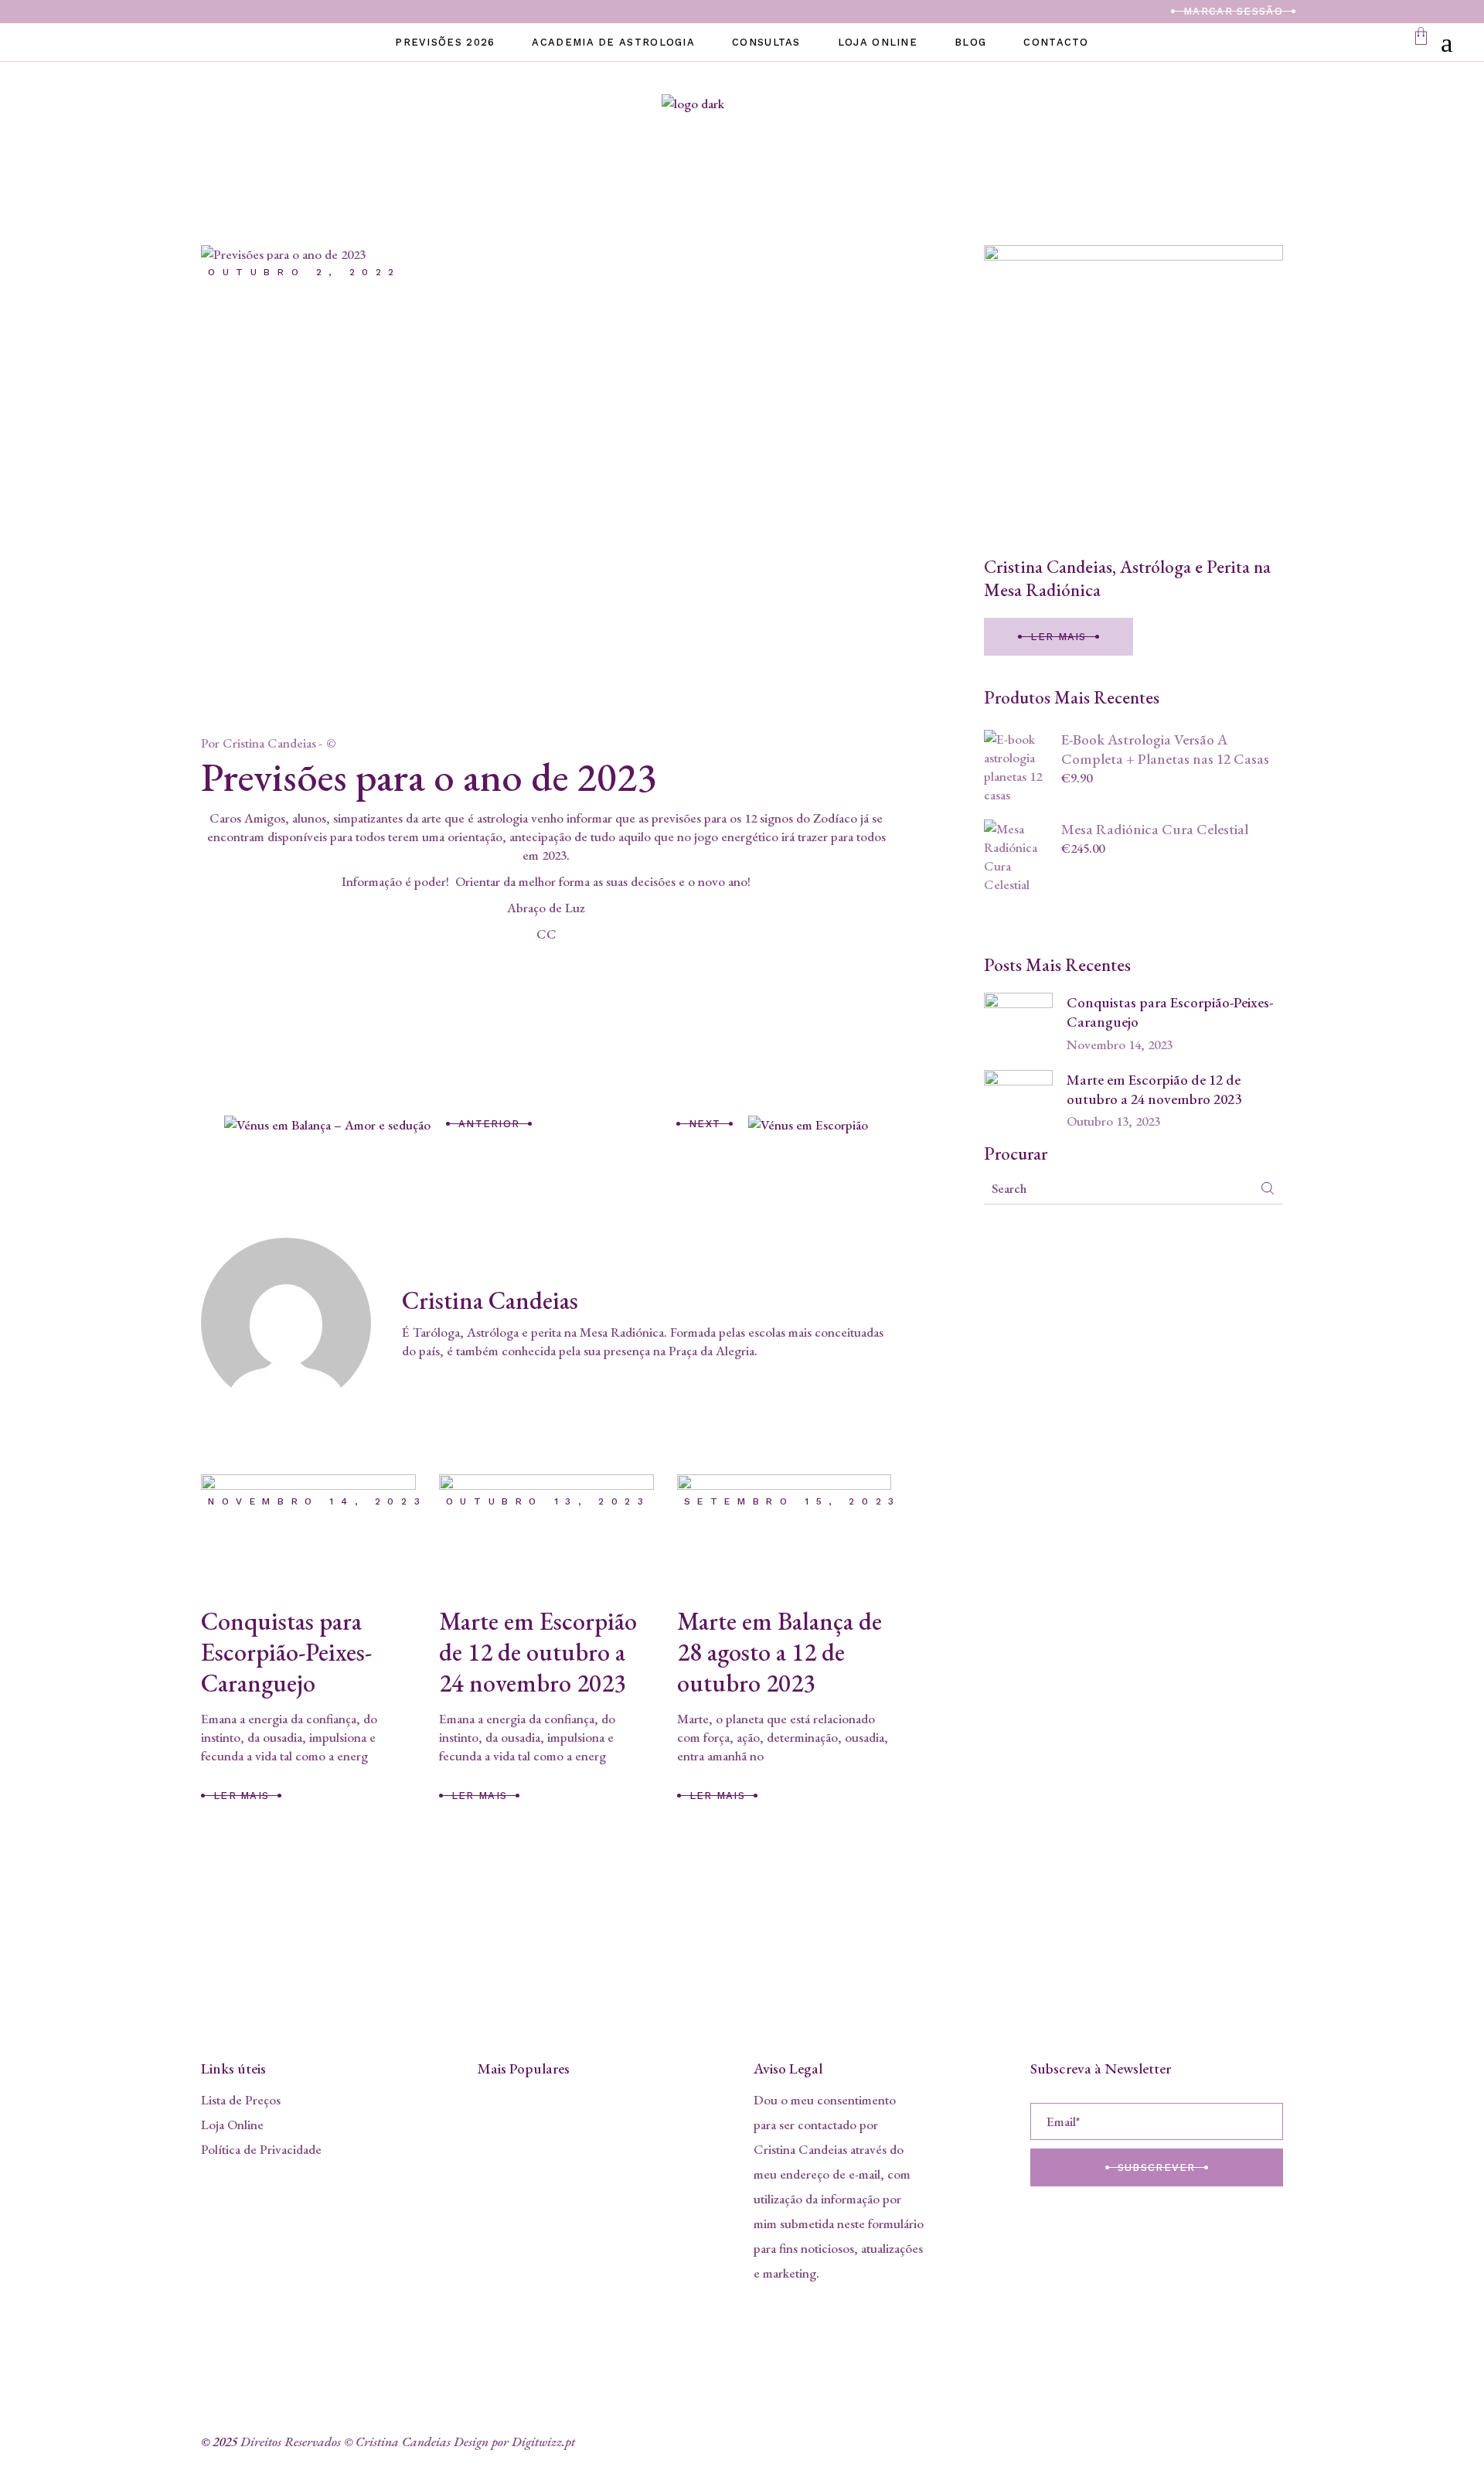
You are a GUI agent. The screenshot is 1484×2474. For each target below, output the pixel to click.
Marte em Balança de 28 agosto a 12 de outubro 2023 (779, 1652)
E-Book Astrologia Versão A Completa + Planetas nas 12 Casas (1165, 749)
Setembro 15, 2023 (793, 1501)
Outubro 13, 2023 (548, 1501)
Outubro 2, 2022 (305, 272)
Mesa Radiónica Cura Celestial (1155, 829)
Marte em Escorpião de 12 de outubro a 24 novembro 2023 (538, 1652)
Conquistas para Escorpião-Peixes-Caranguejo (286, 1652)
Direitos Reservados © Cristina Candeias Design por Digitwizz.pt (408, 2442)
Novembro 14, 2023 (317, 1501)
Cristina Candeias (269, 743)
